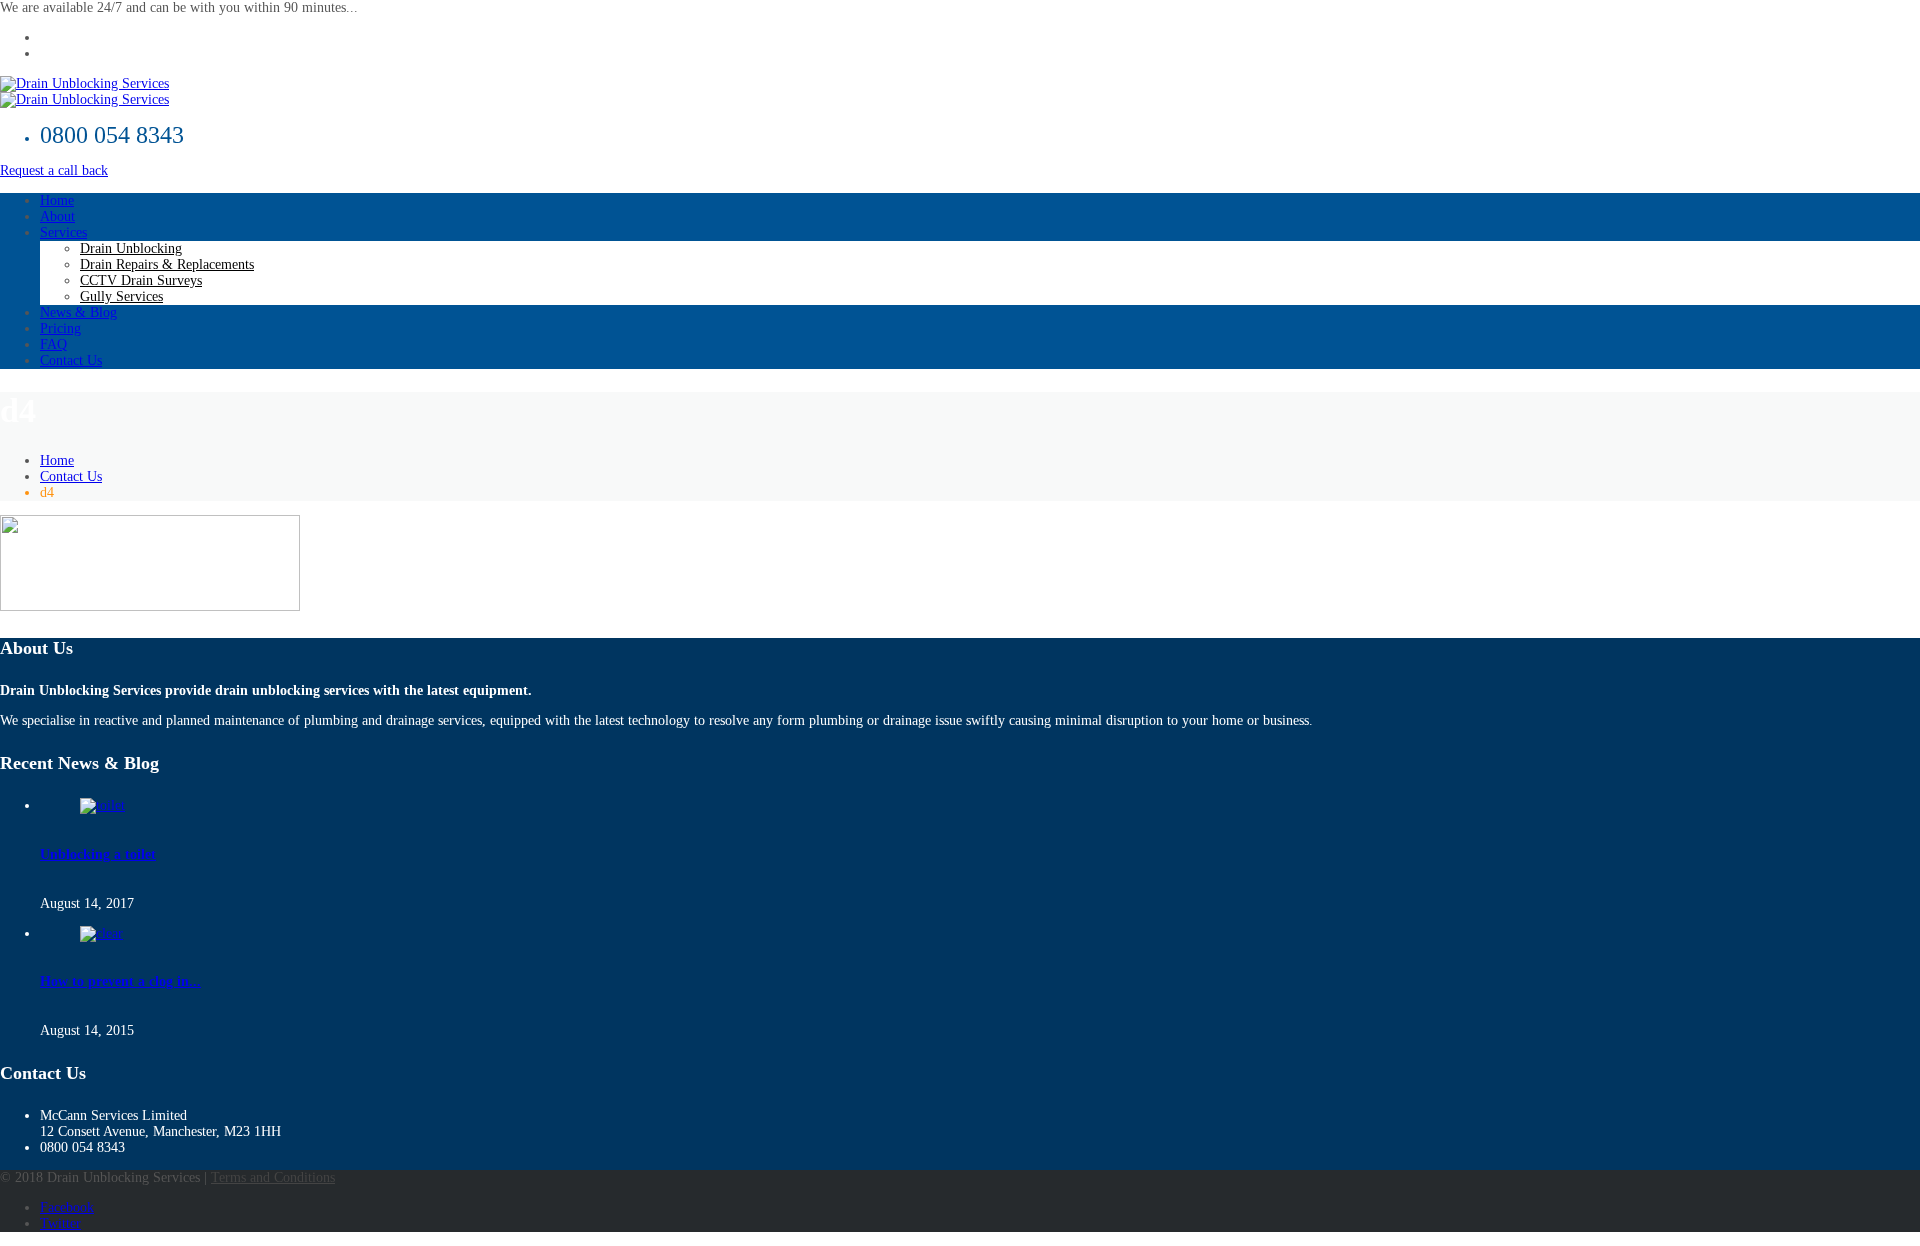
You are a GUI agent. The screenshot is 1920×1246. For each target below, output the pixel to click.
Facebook (67, 1207)
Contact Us (71, 360)
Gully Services (121, 296)
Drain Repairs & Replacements (167, 264)
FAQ (53, 344)
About (57, 216)
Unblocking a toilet (98, 854)
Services (63, 232)
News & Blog (78, 312)
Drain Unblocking (131, 248)
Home (57, 200)
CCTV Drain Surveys (141, 280)
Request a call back (54, 170)
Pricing (60, 328)
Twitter (60, 1223)
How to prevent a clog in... (120, 981)
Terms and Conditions (273, 1177)
